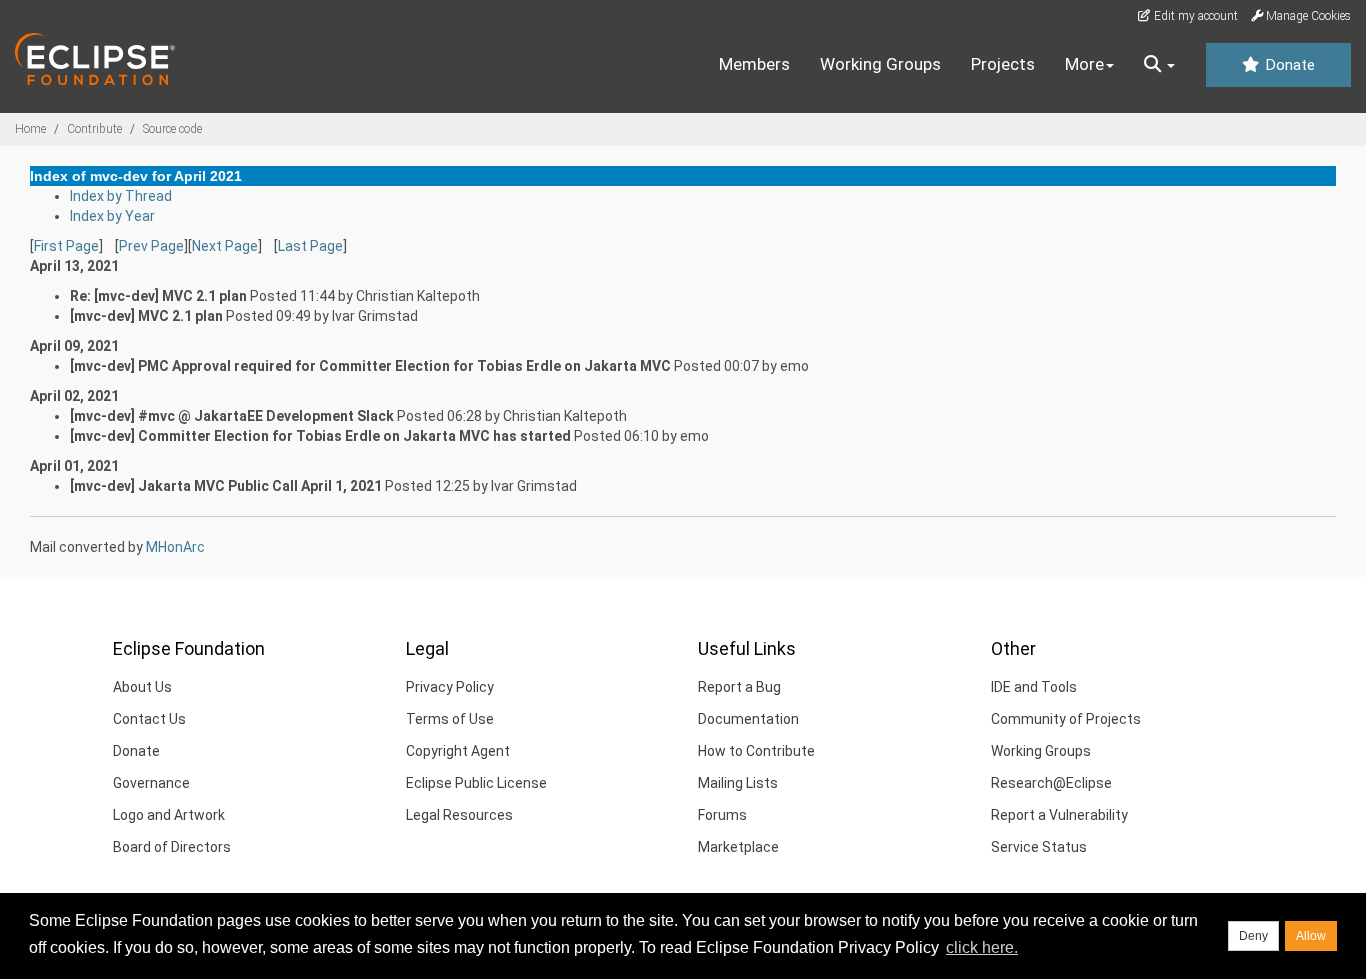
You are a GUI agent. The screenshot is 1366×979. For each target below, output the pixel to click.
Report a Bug (739, 687)
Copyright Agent (458, 751)
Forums (722, 815)
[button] (1159, 65)
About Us (142, 687)
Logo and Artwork (169, 815)
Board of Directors (172, 847)
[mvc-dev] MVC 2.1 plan (146, 316)
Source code (172, 129)
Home (30, 129)
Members (754, 64)
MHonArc (175, 547)
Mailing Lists (738, 783)
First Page (66, 246)
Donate (1288, 65)
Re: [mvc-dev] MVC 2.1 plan (158, 296)
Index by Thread (121, 196)
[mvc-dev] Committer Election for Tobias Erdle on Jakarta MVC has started (320, 436)
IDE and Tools (1034, 687)
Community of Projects (1066, 719)
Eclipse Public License (476, 783)
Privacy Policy (450, 687)
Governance (151, 783)
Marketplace (738, 847)
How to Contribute (756, 751)
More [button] (1084, 64)
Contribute (94, 129)
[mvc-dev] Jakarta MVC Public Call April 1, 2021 (226, 486)
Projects (1003, 64)
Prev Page (151, 246)
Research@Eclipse (1051, 783)
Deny (1253, 936)
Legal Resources (459, 815)
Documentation (748, 719)
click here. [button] (982, 947)
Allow (1311, 936)
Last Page (310, 246)
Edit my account (1194, 16)
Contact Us (149, 719)
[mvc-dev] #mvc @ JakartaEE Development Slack (232, 416)
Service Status (1039, 847)
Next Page (225, 246)
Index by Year (112, 216)
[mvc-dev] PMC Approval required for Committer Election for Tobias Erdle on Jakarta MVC (370, 366)
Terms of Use (450, 719)
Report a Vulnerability (1059, 815)
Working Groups (880, 64)
